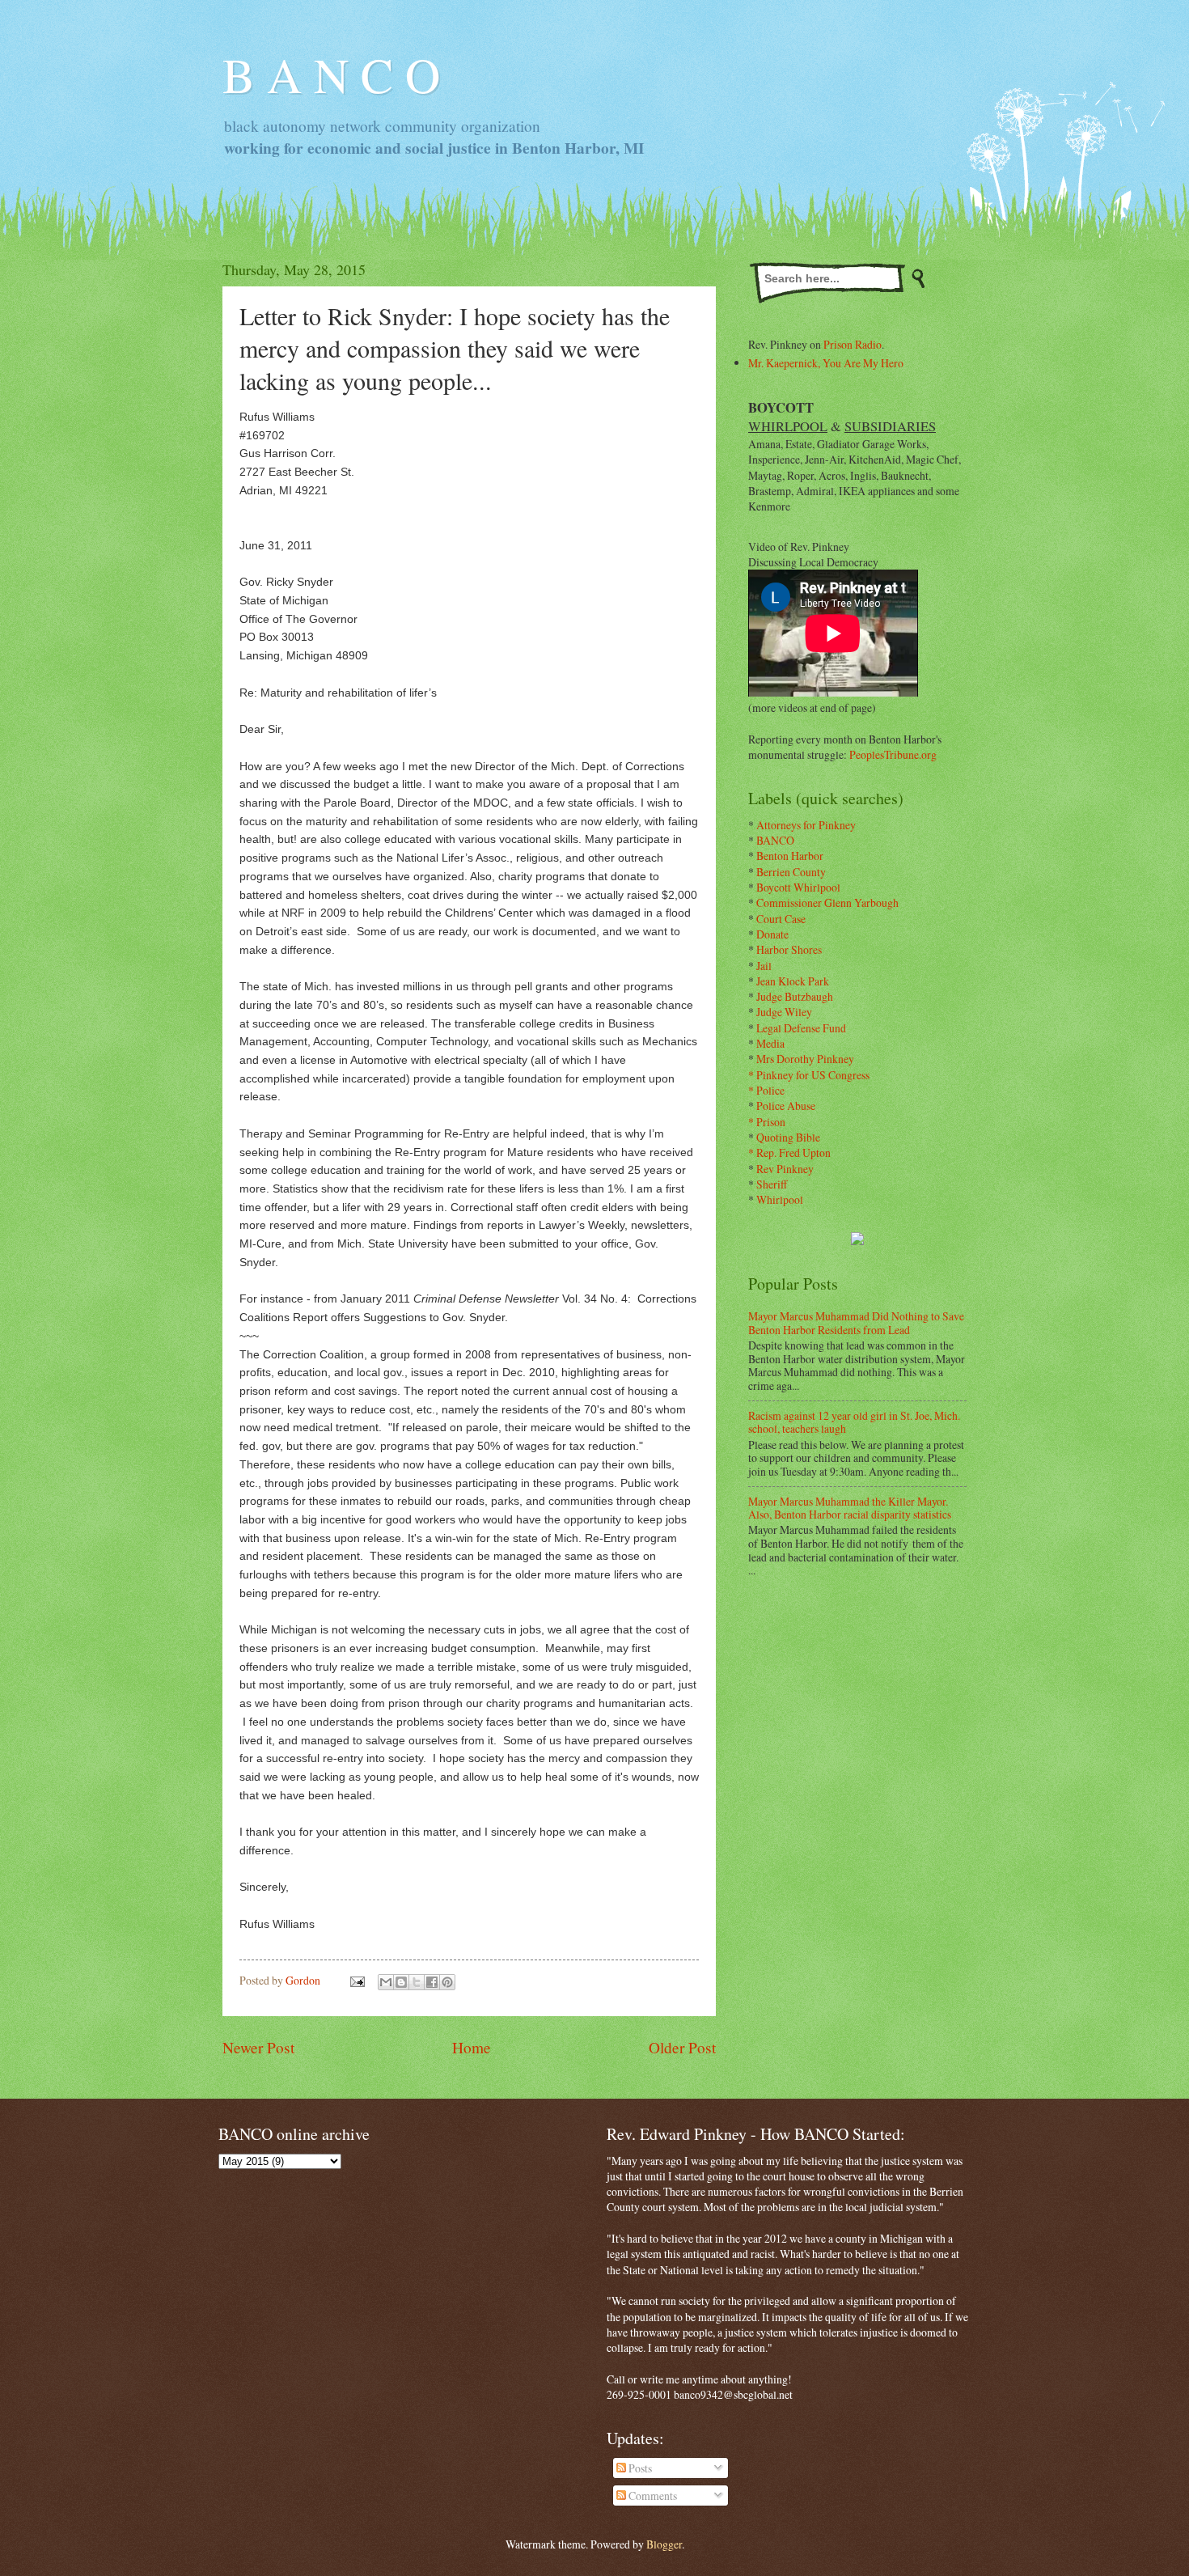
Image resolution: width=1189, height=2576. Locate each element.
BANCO (775, 840)
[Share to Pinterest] (447, 1982)
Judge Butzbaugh (795, 996)
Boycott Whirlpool (798, 887)
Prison (771, 1122)
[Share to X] (417, 1982)
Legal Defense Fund (801, 1028)
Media (770, 1043)
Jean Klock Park (793, 981)
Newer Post (258, 2047)
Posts (639, 2468)
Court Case (781, 919)
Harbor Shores (789, 949)
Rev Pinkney (785, 1169)
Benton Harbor (790, 856)
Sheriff (772, 1184)
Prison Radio (853, 344)
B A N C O (331, 74)
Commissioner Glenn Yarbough (827, 902)
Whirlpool (780, 1199)
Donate (772, 934)
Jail (764, 966)
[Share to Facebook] (432, 1982)
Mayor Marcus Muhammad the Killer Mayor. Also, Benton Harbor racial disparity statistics (850, 1508)
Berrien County (791, 872)
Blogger (664, 2544)
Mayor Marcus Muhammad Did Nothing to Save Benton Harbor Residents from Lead (856, 1323)
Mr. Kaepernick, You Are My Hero (826, 363)
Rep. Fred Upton (793, 1152)
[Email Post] (357, 1980)
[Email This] (386, 1982)
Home (472, 2047)
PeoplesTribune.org (893, 754)
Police (770, 1090)
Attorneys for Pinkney (806, 825)
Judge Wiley (784, 1012)
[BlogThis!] (401, 1982)
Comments (652, 2495)
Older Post (682, 2047)
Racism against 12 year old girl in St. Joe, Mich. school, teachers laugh (854, 1422)
